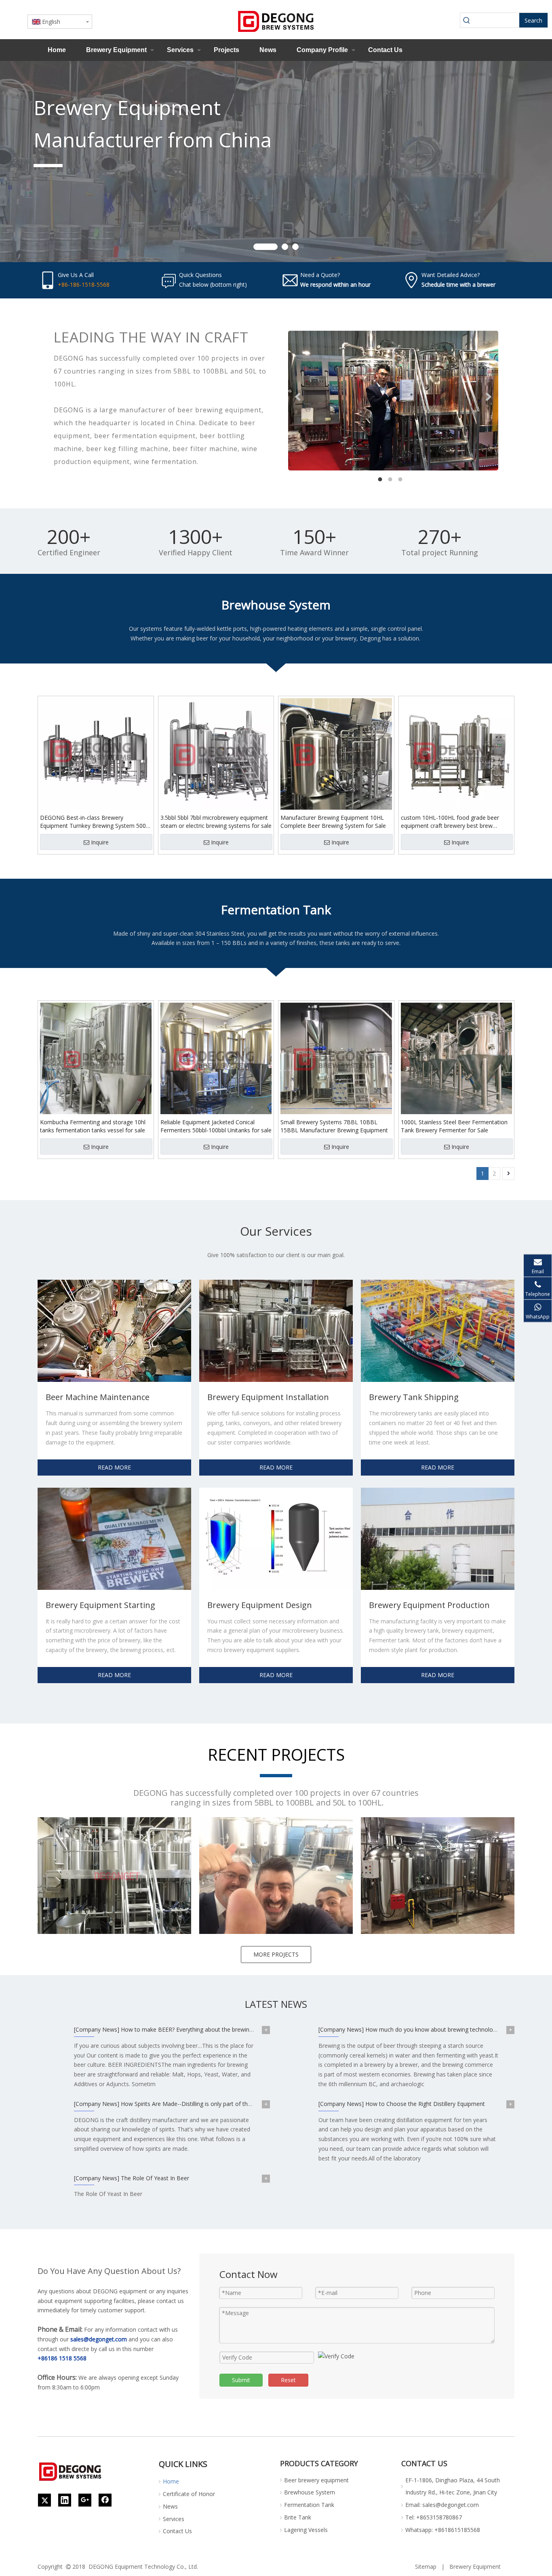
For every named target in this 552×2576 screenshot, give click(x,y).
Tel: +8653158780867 (434, 2517)
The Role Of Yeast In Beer (155, 2178)
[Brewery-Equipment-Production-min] (438, 1539)
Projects (226, 50)
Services (180, 50)
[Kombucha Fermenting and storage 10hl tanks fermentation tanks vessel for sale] (96, 1058)
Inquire (100, 842)
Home (57, 50)
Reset (288, 2380)
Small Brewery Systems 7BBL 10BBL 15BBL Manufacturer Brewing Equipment (334, 1126)
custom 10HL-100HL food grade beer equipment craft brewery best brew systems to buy (450, 822)
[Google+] (85, 2500)
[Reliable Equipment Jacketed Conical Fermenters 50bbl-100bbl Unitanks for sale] (216, 1058)
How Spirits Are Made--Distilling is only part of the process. (198, 2104)
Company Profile (322, 50)
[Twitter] (44, 2500)
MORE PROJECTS (276, 1954)
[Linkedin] (65, 2500)
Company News (97, 2029)
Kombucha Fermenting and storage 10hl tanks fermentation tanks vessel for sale (93, 1126)
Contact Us (385, 50)
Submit (241, 2380)
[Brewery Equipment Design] (276, 1539)
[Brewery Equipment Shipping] (438, 1331)
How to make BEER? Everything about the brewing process (198, 2029)
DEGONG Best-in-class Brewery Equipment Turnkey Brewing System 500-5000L (94, 822)
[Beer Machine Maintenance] (114, 1331)
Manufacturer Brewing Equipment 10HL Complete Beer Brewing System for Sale (333, 822)
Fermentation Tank (309, 2505)
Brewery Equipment (116, 50)
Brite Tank (298, 2517)
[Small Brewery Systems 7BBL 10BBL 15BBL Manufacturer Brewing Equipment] (336, 1058)
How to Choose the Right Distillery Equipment (425, 2104)
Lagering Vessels (306, 2530)
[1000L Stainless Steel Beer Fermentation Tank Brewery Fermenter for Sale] (457, 1058)
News (268, 50)
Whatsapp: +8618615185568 (443, 2530)
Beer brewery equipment (316, 2480)
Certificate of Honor (189, 2494)
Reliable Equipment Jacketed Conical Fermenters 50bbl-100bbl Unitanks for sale (216, 1126)
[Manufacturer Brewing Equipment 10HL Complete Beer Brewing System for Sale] (336, 753)
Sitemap (426, 2567)
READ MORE (114, 1467)
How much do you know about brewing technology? (433, 2029)
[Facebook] (105, 2500)
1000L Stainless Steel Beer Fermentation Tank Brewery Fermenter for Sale (454, 1126)
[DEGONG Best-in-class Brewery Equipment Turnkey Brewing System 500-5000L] (96, 753)
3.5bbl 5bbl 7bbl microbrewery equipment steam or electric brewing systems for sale (216, 822)
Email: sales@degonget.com (442, 2505)
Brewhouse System (310, 2492)
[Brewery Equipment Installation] (276, 1331)
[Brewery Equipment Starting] (114, 1539)
